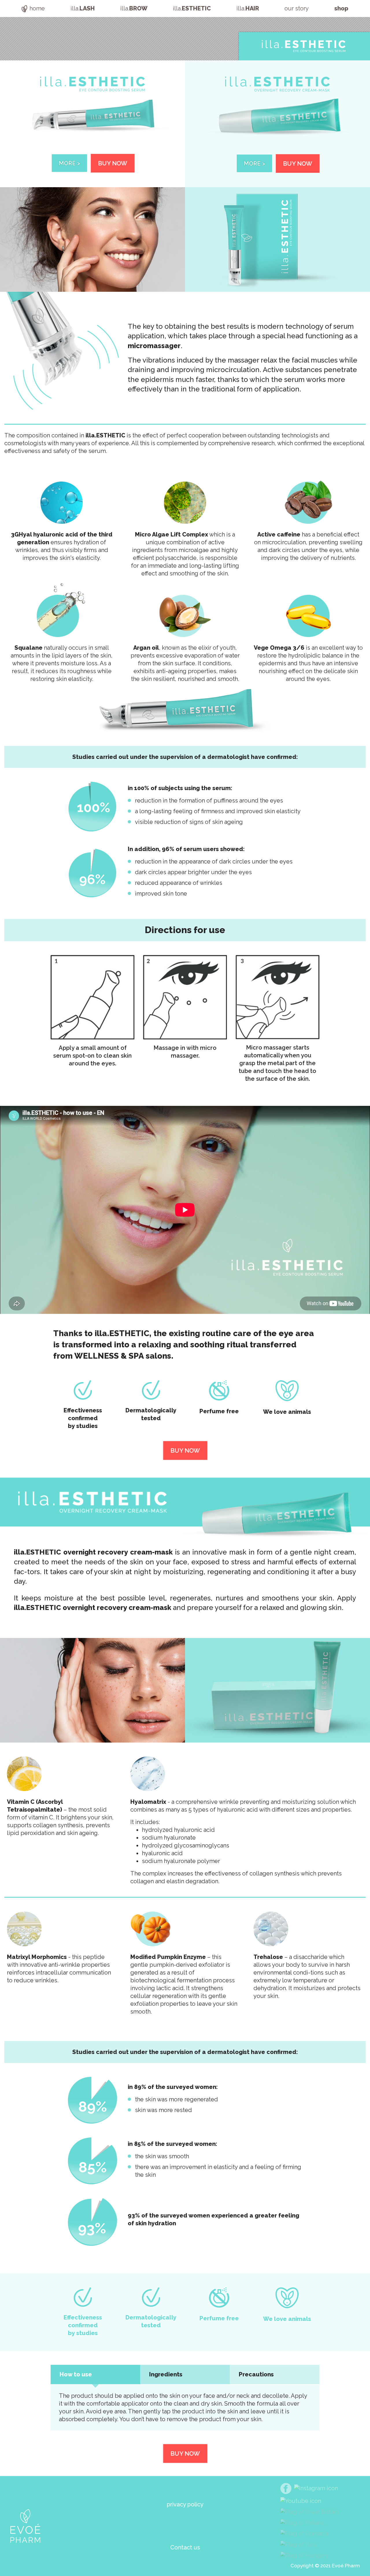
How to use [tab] (76, 2374)
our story (297, 8)
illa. (83, 8)
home (37, 8)
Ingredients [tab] (166, 2374)
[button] (185, 2548)
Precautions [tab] (256, 2374)
